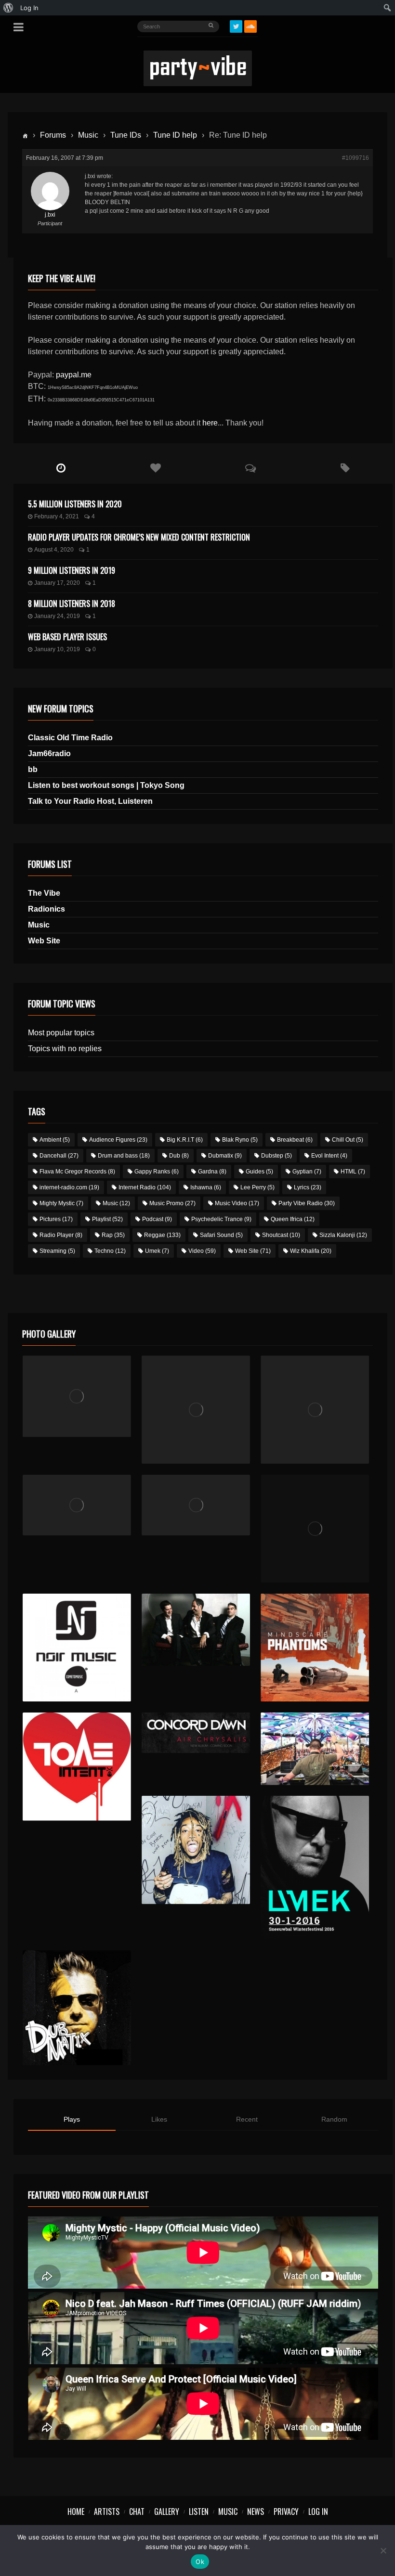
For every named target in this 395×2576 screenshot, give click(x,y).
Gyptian (307, 1172)
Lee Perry (257, 1187)
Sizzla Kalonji (343, 1235)
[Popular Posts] (156, 468)
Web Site (44, 941)
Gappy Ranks (157, 1172)
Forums (53, 135)
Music (88, 135)
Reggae (162, 1235)
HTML (353, 1172)
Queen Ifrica (293, 1219)
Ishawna (206, 1187)
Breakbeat (295, 1140)
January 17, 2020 (57, 583)
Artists (107, 2512)
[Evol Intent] (77, 1767)
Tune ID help (175, 135)
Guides (259, 1172)
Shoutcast (281, 1235)
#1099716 (355, 158)
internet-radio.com (69, 1187)
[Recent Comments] (251, 468)
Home (76, 2512)
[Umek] (315, 1868)
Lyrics (308, 1187)
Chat (137, 2512)
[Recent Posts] (61, 468)
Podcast (157, 1219)
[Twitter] (236, 26)
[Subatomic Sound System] (315, 1410)
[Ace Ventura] (315, 1749)
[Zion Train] (196, 1505)
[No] (383, 2550)
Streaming (57, 1251)
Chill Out (348, 1140)
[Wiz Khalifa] (196, 1850)
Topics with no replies (65, 1049)
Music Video (237, 1203)
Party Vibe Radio (307, 1203)
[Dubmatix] (77, 2008)
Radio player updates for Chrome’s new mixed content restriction (139, 537)
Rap (113, 1235)
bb (33, 769)
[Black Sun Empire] (315, 1648)
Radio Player (61, 1235)
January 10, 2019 (57, 649)
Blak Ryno (240, 1140)
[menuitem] (8, 8)
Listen (199, 2512)
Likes (159, 2119)
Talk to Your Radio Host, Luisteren (90, 801)
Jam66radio (49, 753)
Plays (72, 2119)
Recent (247, 2119)
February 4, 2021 (57, 516)
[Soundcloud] (250, 26)
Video (202, 1251)
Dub (179, 1156)
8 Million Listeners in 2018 (72, 604)
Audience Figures (118, 1140)
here (210, 423)
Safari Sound (221, 1235)
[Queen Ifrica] (77, 1396)
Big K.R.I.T (185, 1140)
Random (334, 2119)
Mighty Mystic (61, 1203)
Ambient (55, 1140)
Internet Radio (145, 1187)
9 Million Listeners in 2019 (72, 570)
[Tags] (346, 468)
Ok (200, 2562)
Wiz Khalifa (311, 1251)
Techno (110, 1251)
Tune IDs (126, 135)
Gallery (167, 2512)
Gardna (212, 1172)
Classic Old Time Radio (70, 738)
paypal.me (74, 375)
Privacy (286, 2512)
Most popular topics (61, 1033)
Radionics (46, 909)
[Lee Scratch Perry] (196, 1410)
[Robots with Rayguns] (315, 1529)
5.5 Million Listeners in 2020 (75, 504)
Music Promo (172, 1203)
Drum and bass (124, 1156)
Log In (318, 2512)
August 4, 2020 (54, 550)
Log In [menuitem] (29, 8)
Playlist (107, 1219)
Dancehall (59, 1156)
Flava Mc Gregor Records (77, 1172)
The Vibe (44, 893)
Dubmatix (225, 1156)
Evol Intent (329, 1156)
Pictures (56, 1219)
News (256, 2512)
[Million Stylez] (77, 1505)
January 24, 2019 (57, 616)
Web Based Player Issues (67, 637)
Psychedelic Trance (221, 1219)
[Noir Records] (77, 1648)
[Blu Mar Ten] (196, 1630)
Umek (157, 1251)
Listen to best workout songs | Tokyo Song (106, 785)
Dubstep (276, 1156)
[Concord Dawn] (196, 1733)
